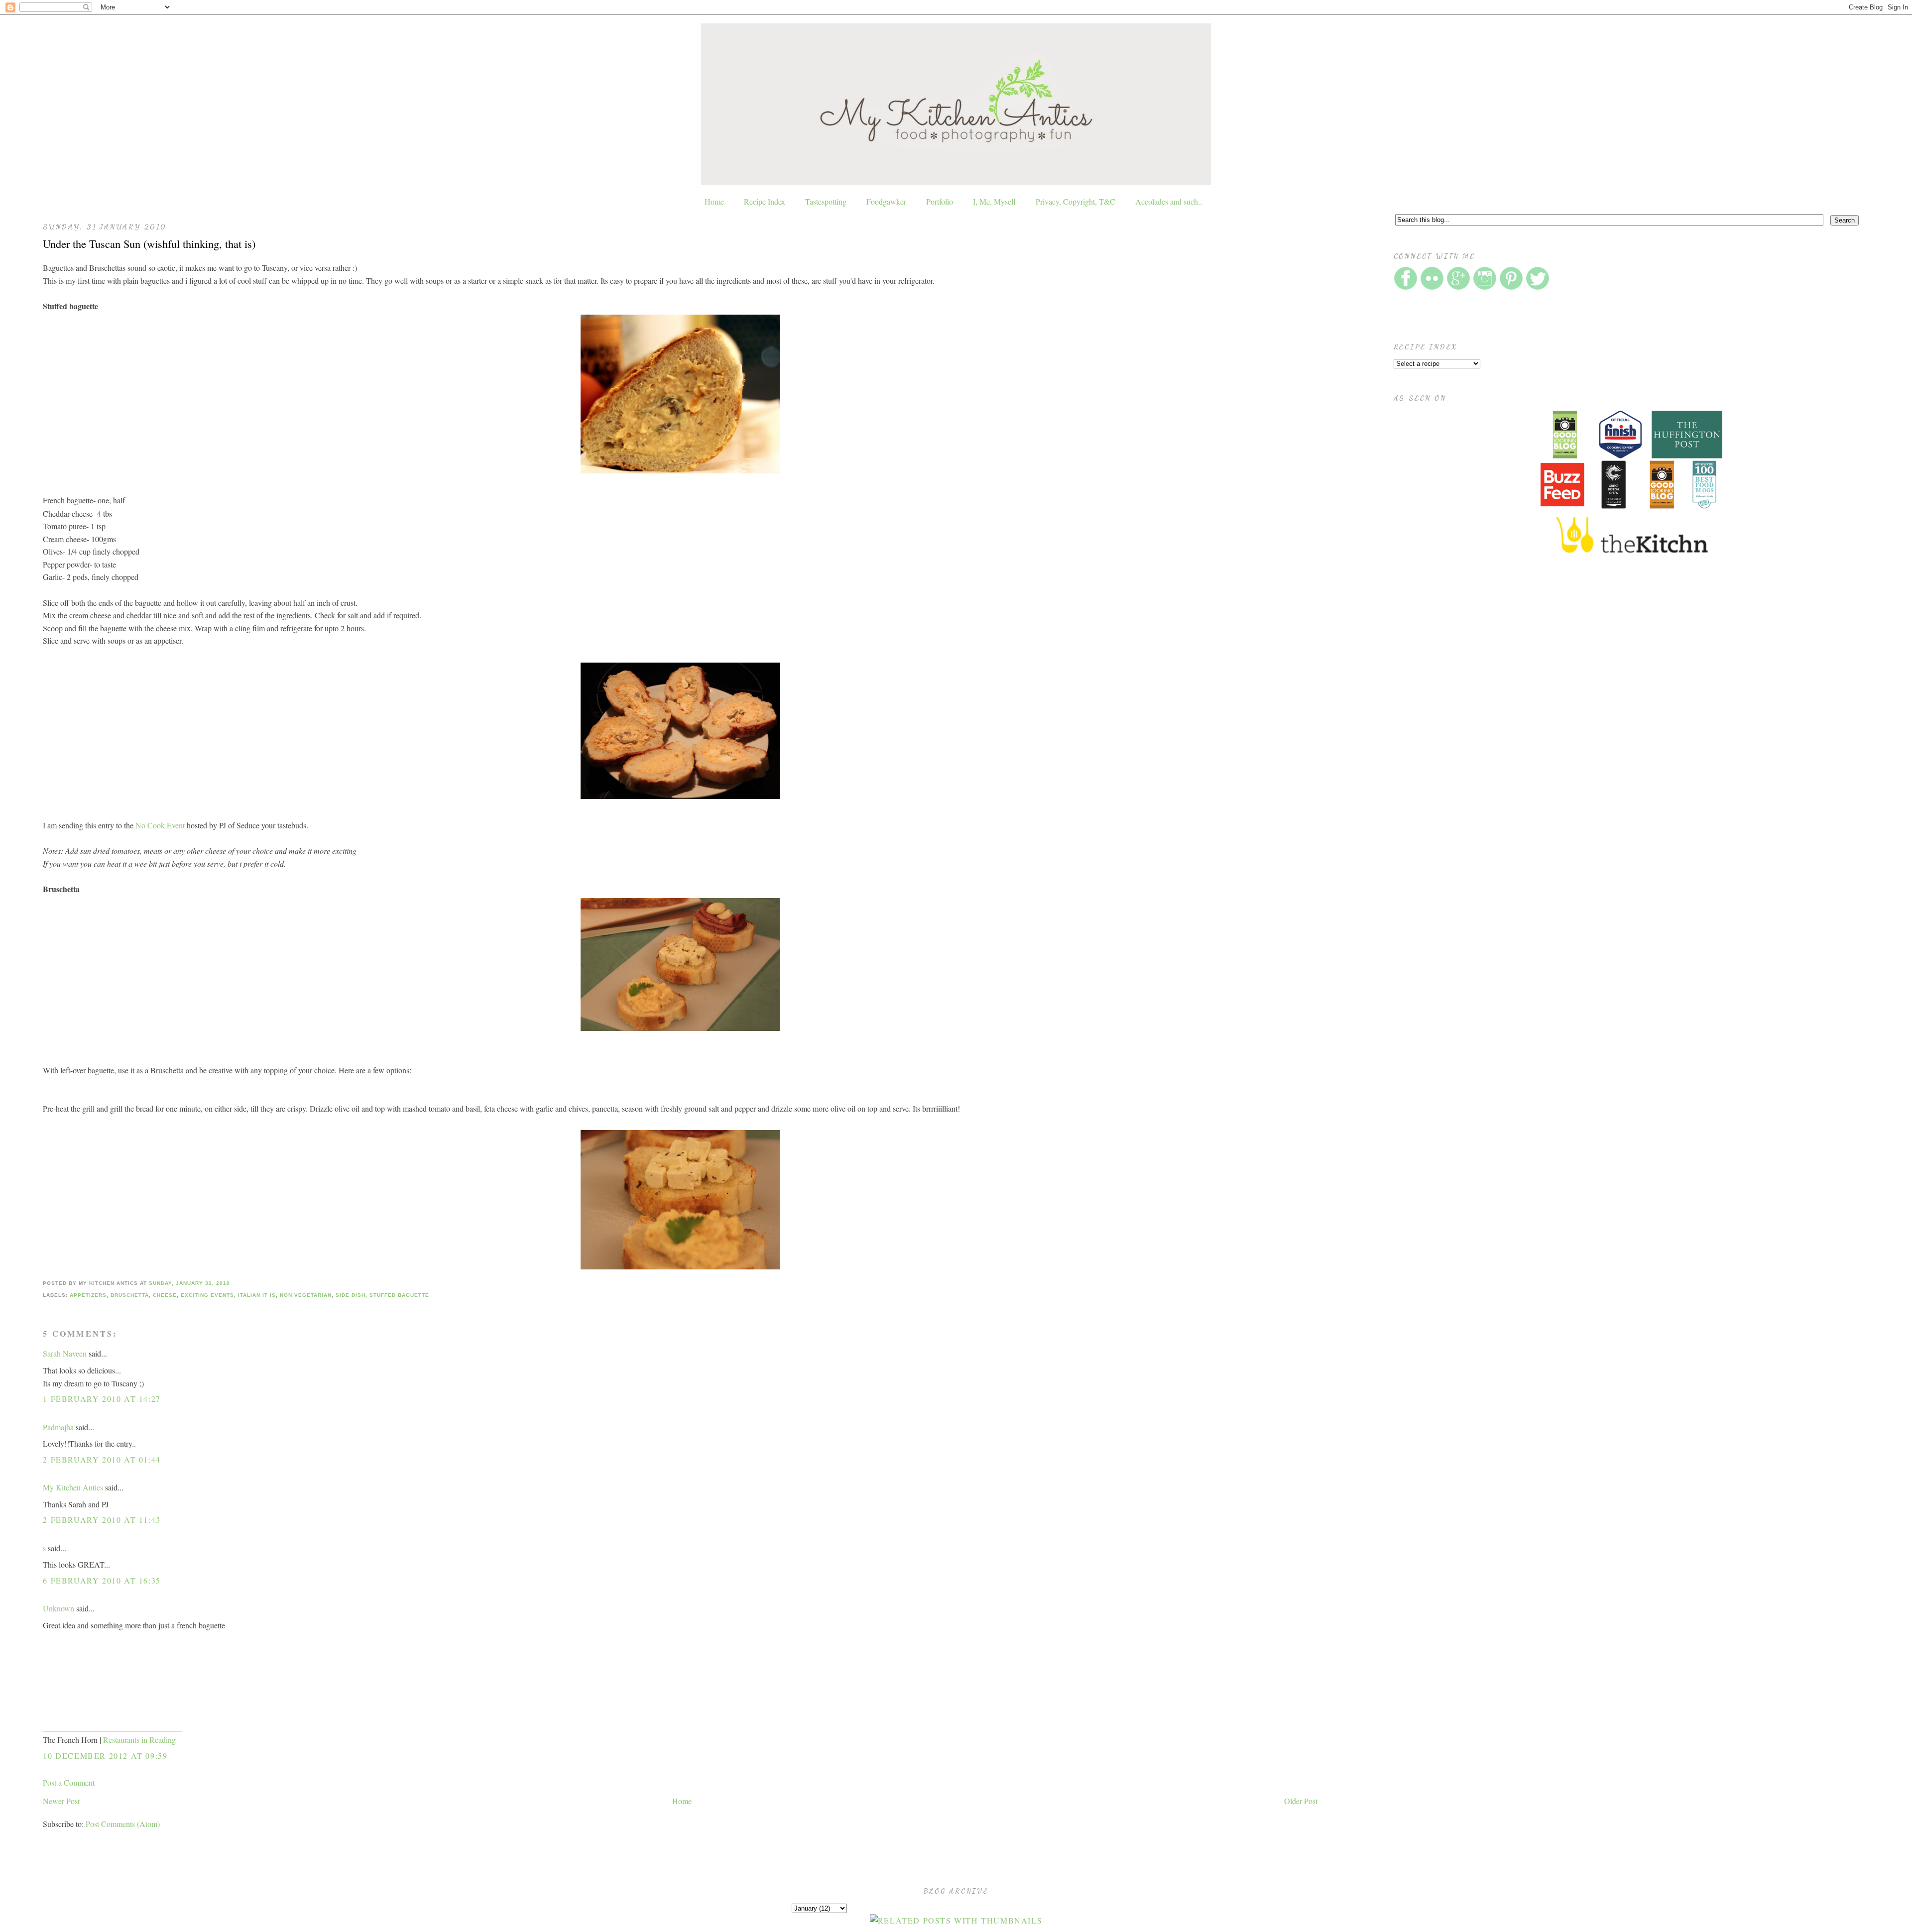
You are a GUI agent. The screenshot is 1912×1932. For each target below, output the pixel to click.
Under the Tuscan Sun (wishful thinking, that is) (149, 243)
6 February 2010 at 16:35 (102, 1580)
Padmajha (58, 1427)
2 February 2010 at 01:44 (102, 1459)
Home (714, 201)
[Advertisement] (1468, 660)
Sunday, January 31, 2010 (189, 1283)
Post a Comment (69, 1782)
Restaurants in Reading (139, 1740)
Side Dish (351, 1295)
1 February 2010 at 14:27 (102, 1399)
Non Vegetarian (306, 1295)
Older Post (1301, 1801)
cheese (165, 1295)
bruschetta (130, 1295)
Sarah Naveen (65, 1353)
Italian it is (257, 1295)
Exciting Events (207, 1295)
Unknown (59, 1608)
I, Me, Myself (994, 201)
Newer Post (61, 1801)
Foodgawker (886, 201)
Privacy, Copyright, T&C (1075, 201)
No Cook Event (160, 825)
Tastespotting (826, 201)
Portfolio (940, 201)
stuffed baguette (399, 1295)
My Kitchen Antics (73, 1487)
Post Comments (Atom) (123, 1824)
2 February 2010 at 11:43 (102, 1520)
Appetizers (88, 1295)
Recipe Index (765, 201)
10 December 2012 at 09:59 (105, 1756)
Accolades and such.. (1169, 201)
